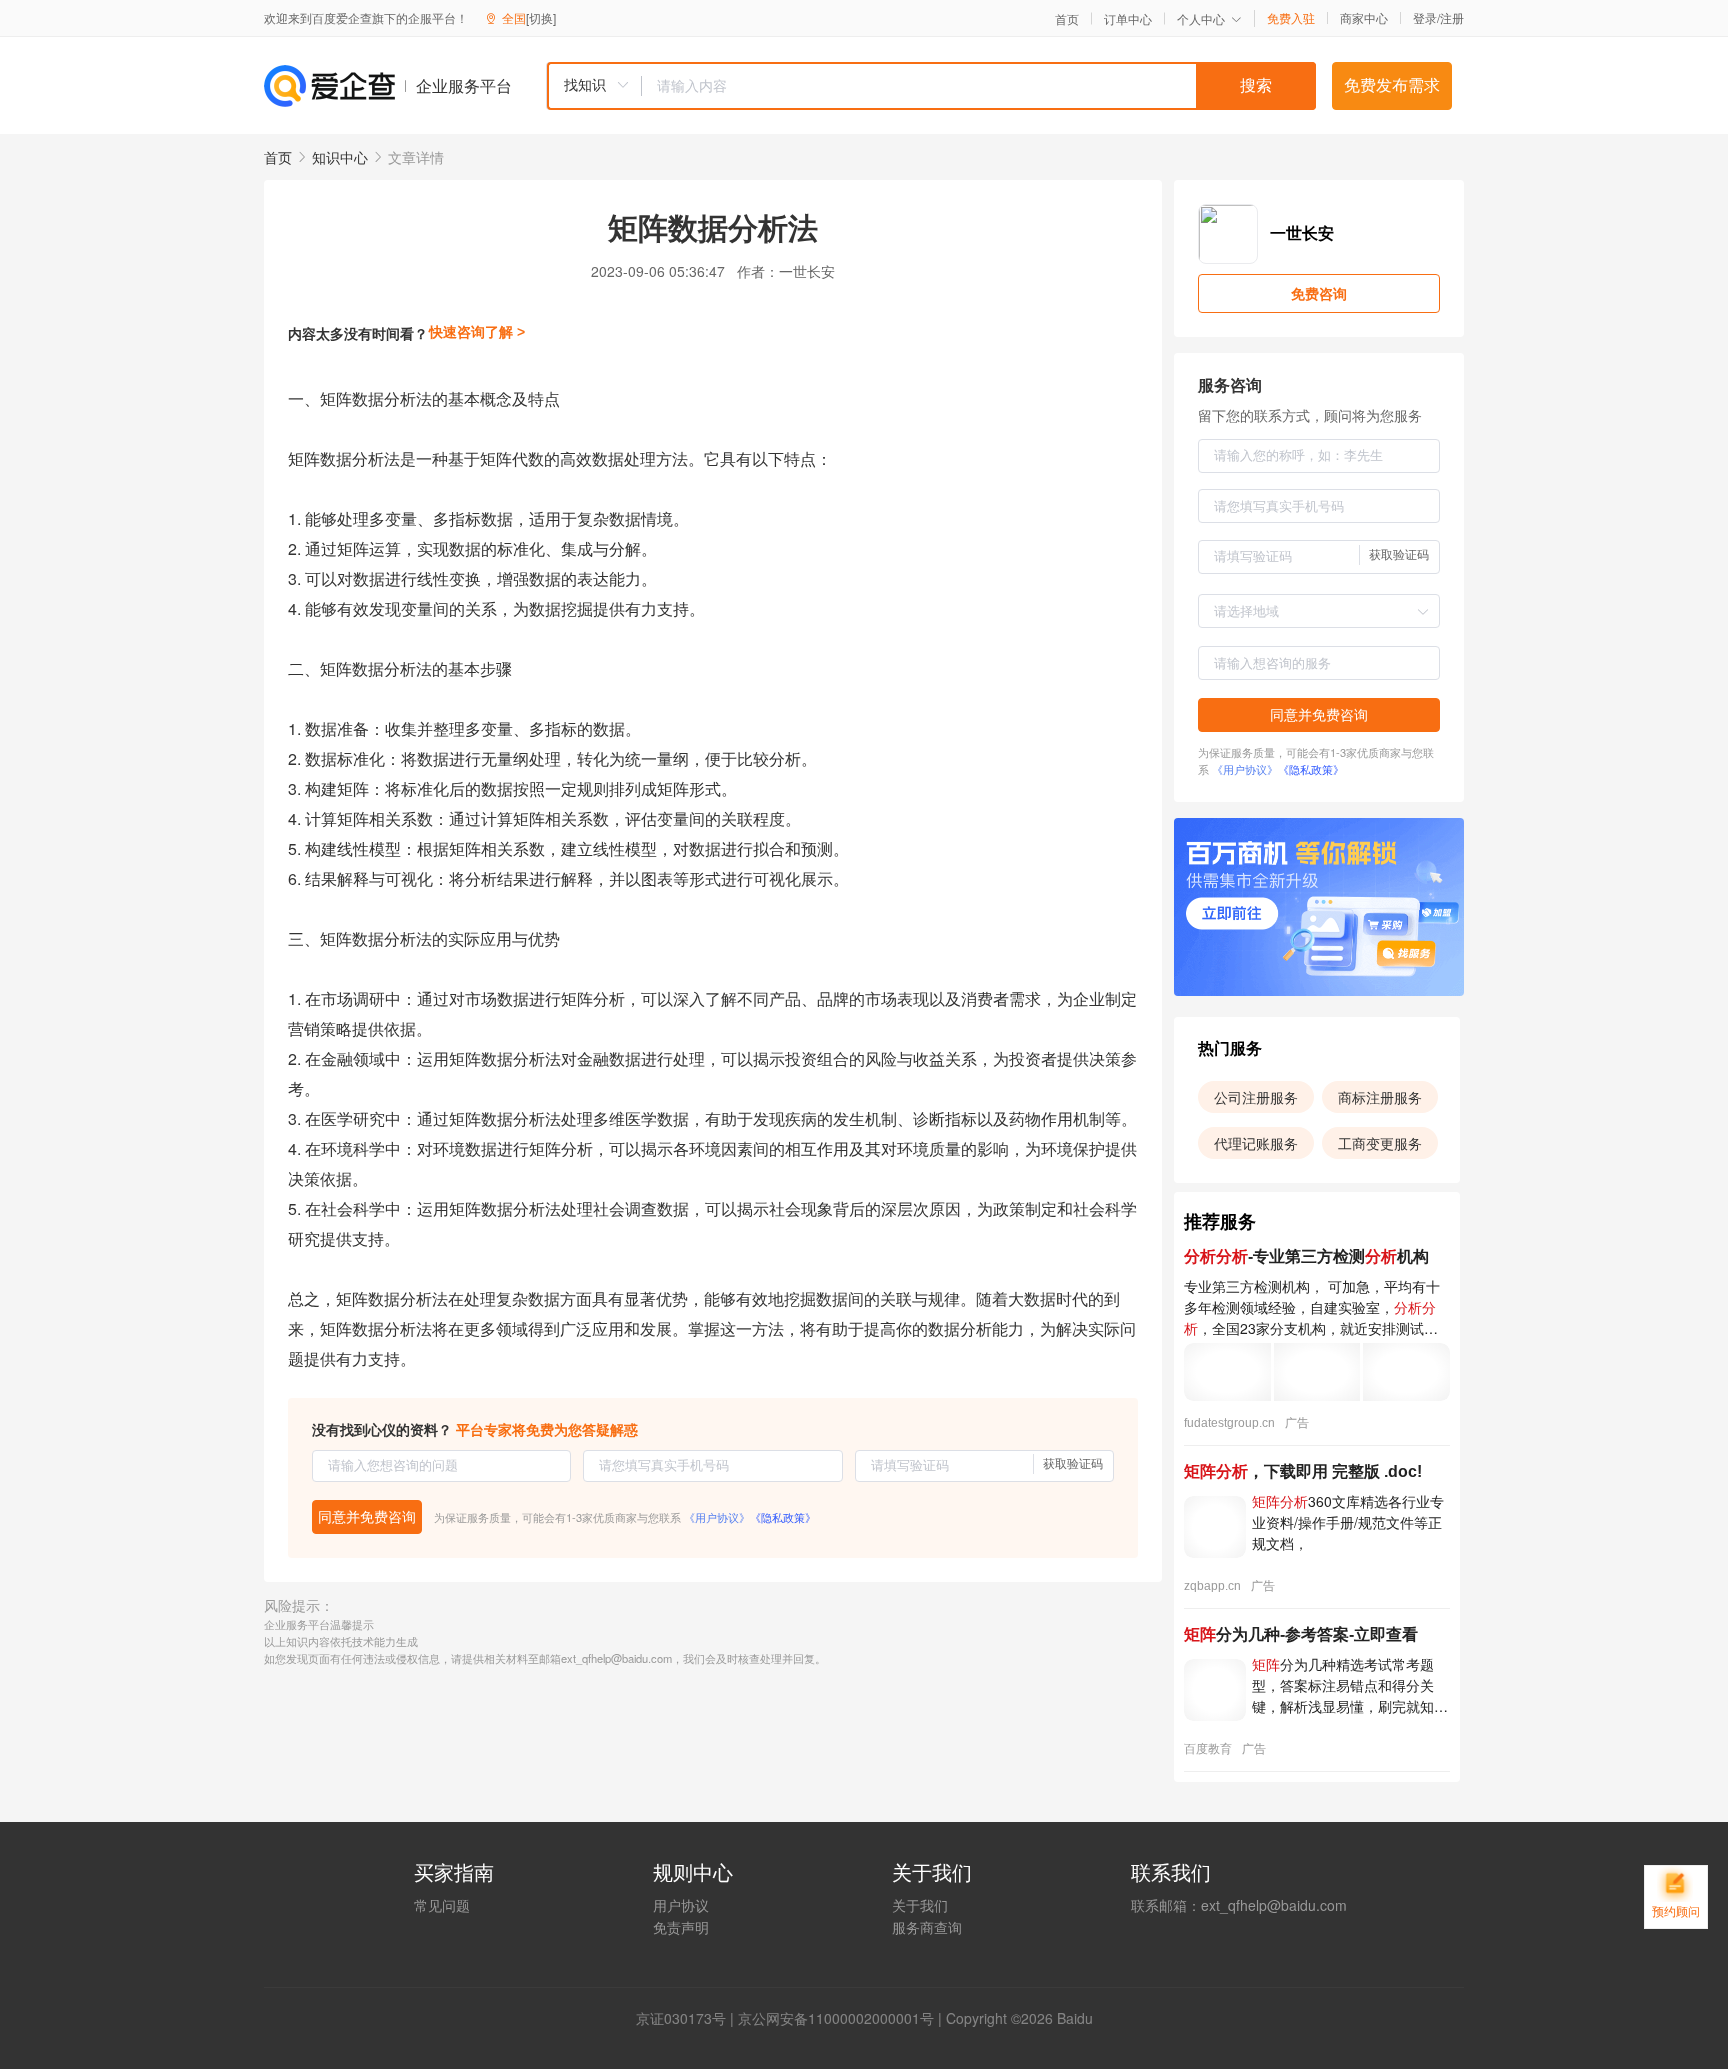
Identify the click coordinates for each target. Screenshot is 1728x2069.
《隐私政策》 (783, 1517)
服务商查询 (927, 1927)
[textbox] (979, 86)
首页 (1067, 19)
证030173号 (688, 2018)
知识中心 (340, 157)
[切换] (541, 17)
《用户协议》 (717, 1517)
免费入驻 (1291, 18)
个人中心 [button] (1201, 18)
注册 (1452, 17)
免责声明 (681, 1927)
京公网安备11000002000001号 (836, 2018)
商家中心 (1364, 18)
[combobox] (931, 86)
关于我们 (920, 1905)
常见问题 (442, 1905)
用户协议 (681, 1905)
